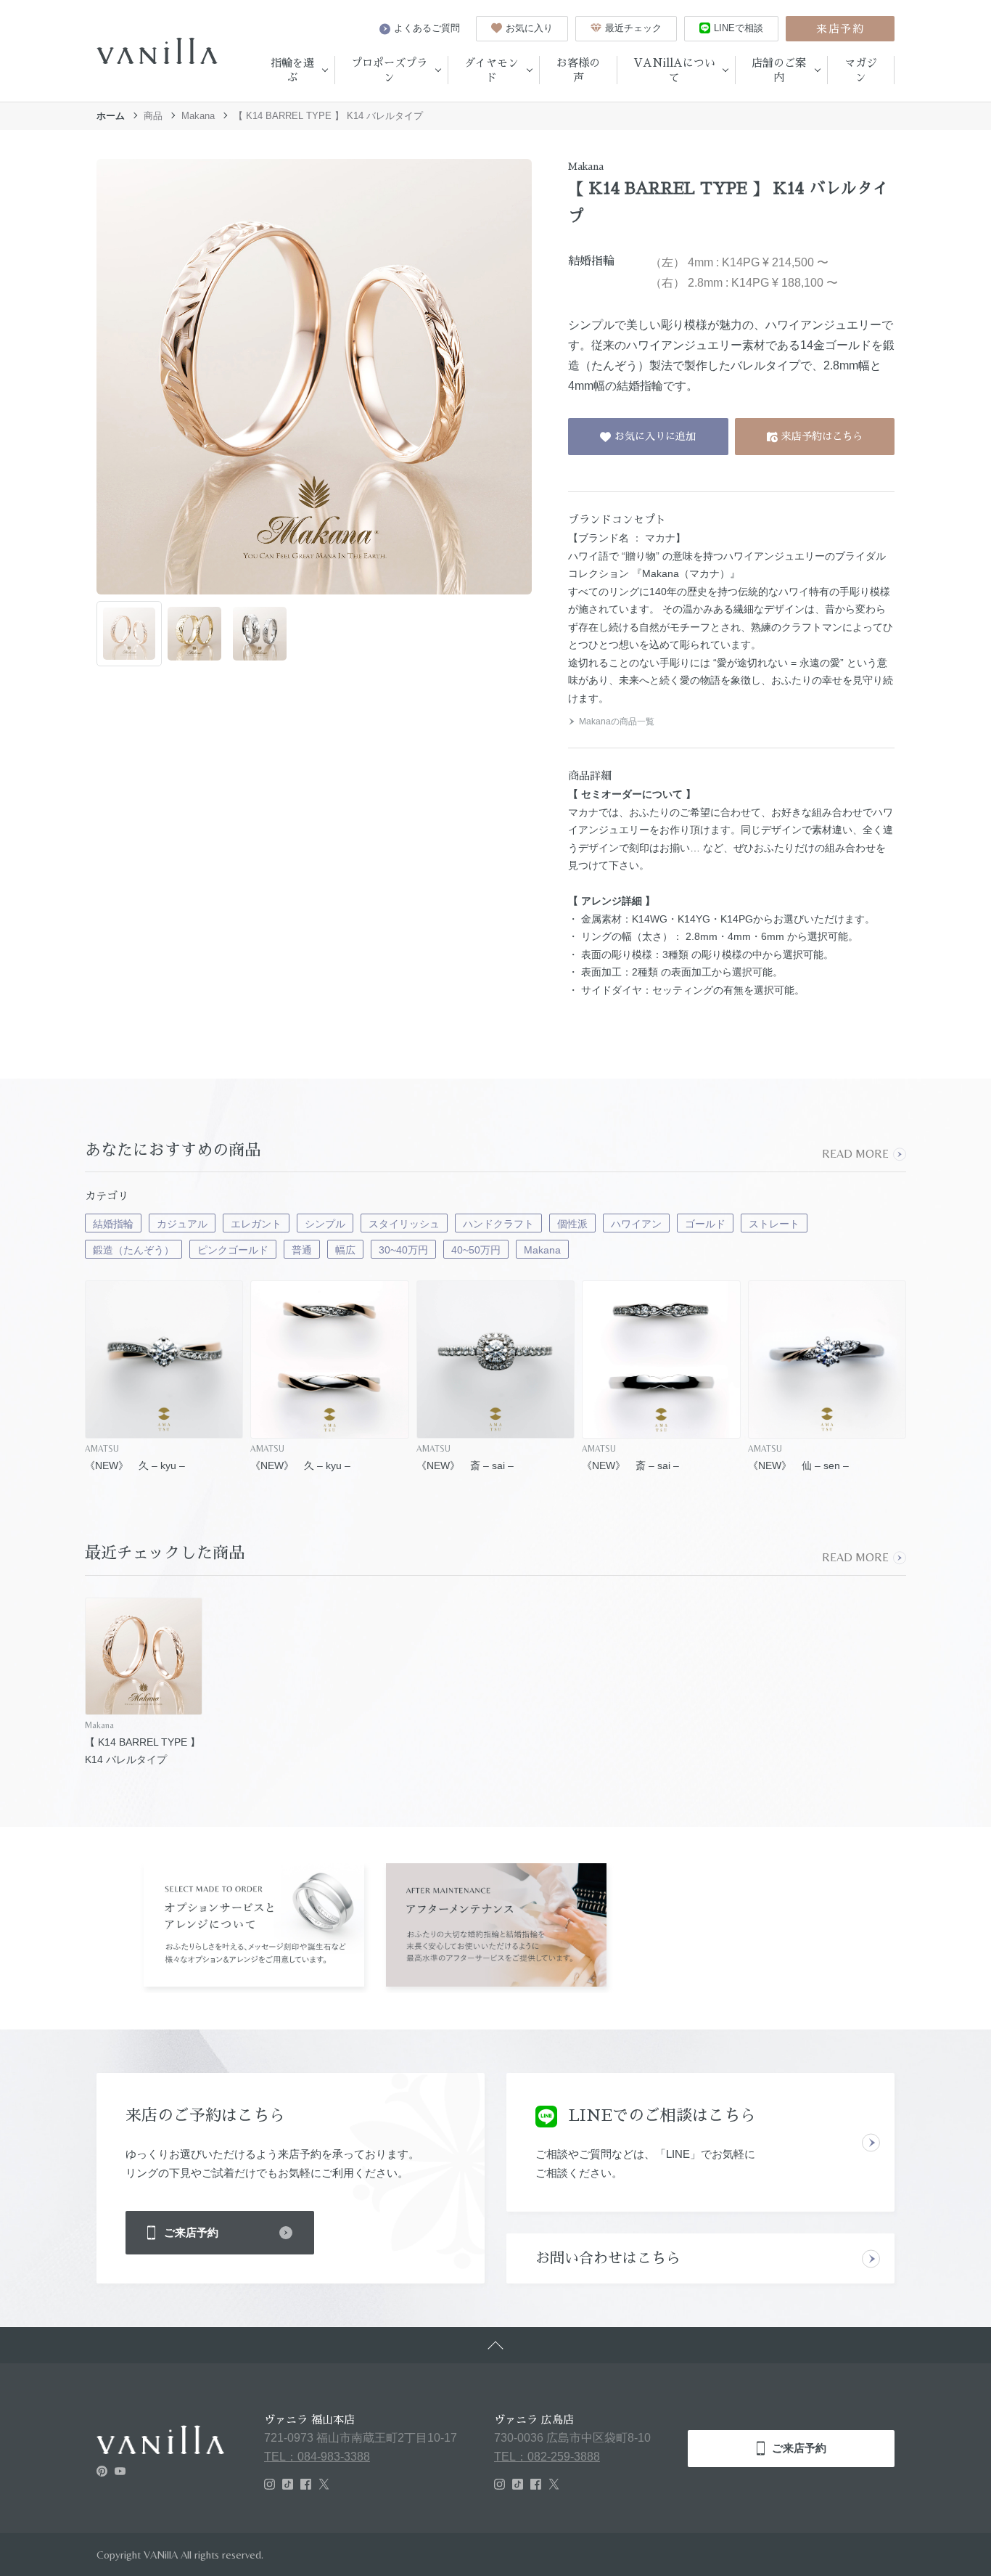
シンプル (325, 1224)
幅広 (345, 1250)
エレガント (256, 1224)
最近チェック (633, 28)
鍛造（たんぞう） (133, 1250)
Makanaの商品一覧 (617, 721)
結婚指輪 (113, 1224)
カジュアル (182, 1224)
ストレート (774, 1224)
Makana (198, 116)
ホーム (111, 116)
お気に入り (529, 28)
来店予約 (840, 29)
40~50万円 (476, 1250)
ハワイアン (636, 1224)
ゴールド (705, 1224)
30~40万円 (403, 1250)
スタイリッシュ (404, 1224)
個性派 (572, 1224)
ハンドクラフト (498, 1224)
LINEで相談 (739, 28)
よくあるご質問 (427, 28)
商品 (153, 116)
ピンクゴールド (233, 1250)
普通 (302, 1250)
